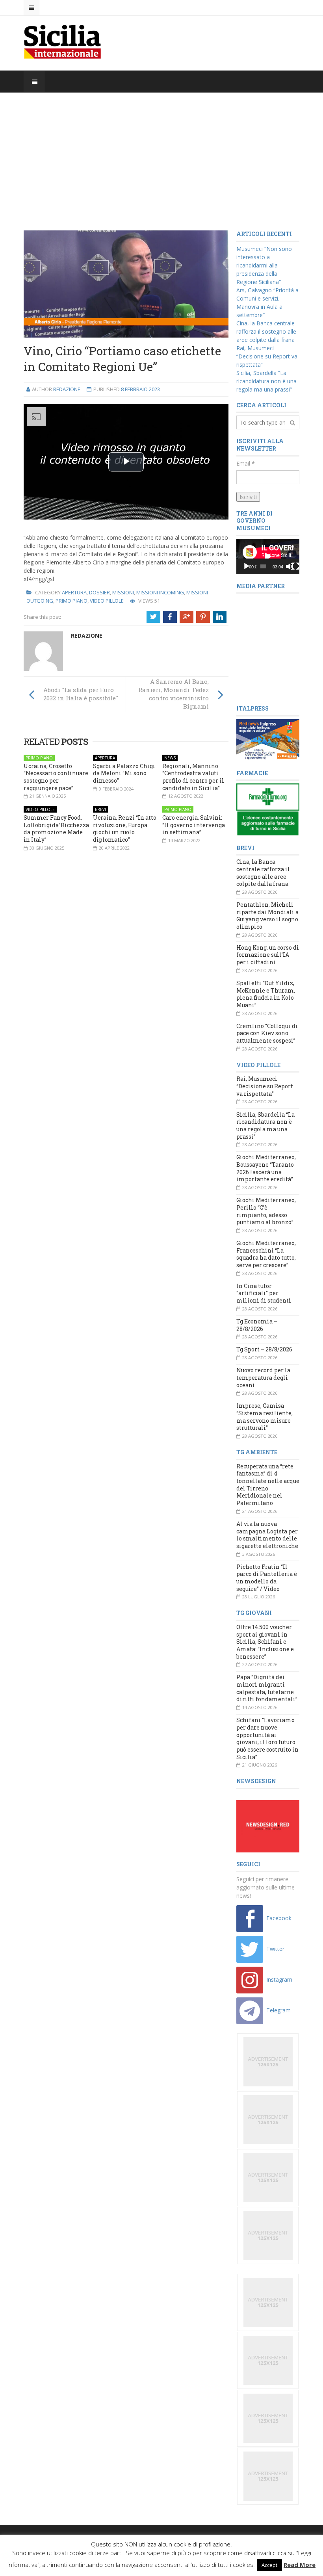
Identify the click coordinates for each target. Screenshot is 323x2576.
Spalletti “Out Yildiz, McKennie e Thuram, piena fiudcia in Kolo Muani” (266, 994)
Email (246, 463)
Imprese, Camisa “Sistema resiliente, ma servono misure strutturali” (265, 1417)
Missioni (123, 592)
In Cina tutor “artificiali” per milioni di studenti (264, 1293)
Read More (300, 2565)
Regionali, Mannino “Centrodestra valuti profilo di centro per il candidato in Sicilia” (193, 777)
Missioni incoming (160, 592)
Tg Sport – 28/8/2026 (264, 1349)
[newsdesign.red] (268, 1825)
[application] (268, 557)
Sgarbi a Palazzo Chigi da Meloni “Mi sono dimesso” (124, 773)
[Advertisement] (161, 161)
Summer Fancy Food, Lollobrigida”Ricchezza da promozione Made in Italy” (56, 829)
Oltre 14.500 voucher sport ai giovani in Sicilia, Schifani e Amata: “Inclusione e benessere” (265, 1642)
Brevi (100, 809)
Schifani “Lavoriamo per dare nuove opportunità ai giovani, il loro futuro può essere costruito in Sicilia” (267, 1738)
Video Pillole (107, 601)
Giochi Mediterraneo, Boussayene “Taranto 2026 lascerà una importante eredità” (266, 1168)
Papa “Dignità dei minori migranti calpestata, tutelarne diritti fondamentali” (267, 1688)
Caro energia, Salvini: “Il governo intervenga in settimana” (194, 825)
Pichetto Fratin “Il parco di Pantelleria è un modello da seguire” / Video (267, 1578)
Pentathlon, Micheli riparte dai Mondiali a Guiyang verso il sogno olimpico (267, 916)
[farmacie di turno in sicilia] (268, 809)
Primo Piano (71, 601)
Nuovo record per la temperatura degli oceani (263, 1377)
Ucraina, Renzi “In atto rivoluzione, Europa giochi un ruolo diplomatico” (125, 829)
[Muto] (290, 566)
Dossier (99, 592)
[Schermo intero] (295, 566)
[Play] (247, 566)
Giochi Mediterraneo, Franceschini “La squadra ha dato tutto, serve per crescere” (266, 1254)
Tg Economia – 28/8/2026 (257, 1325)
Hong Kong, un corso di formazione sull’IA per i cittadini (268, 955)
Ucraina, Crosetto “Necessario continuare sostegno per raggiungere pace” (56, 777)
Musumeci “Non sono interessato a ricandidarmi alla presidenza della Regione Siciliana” (264, 265)
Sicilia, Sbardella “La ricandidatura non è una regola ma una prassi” (266, 381)
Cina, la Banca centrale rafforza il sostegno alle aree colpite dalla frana (266, 331)
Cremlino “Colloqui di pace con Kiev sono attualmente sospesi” (267, 1033)
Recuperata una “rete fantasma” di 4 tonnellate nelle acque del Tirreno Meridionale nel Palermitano (268, 1485)
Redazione (67, 389)
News (170, 758)
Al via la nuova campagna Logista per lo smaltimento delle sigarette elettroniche (267, 1535)
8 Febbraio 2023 (140, 389)
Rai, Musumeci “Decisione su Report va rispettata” (267, 356)
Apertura (74, 592)
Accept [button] (269, 2565)
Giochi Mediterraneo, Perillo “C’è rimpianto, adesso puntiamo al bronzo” (266, 1211)
